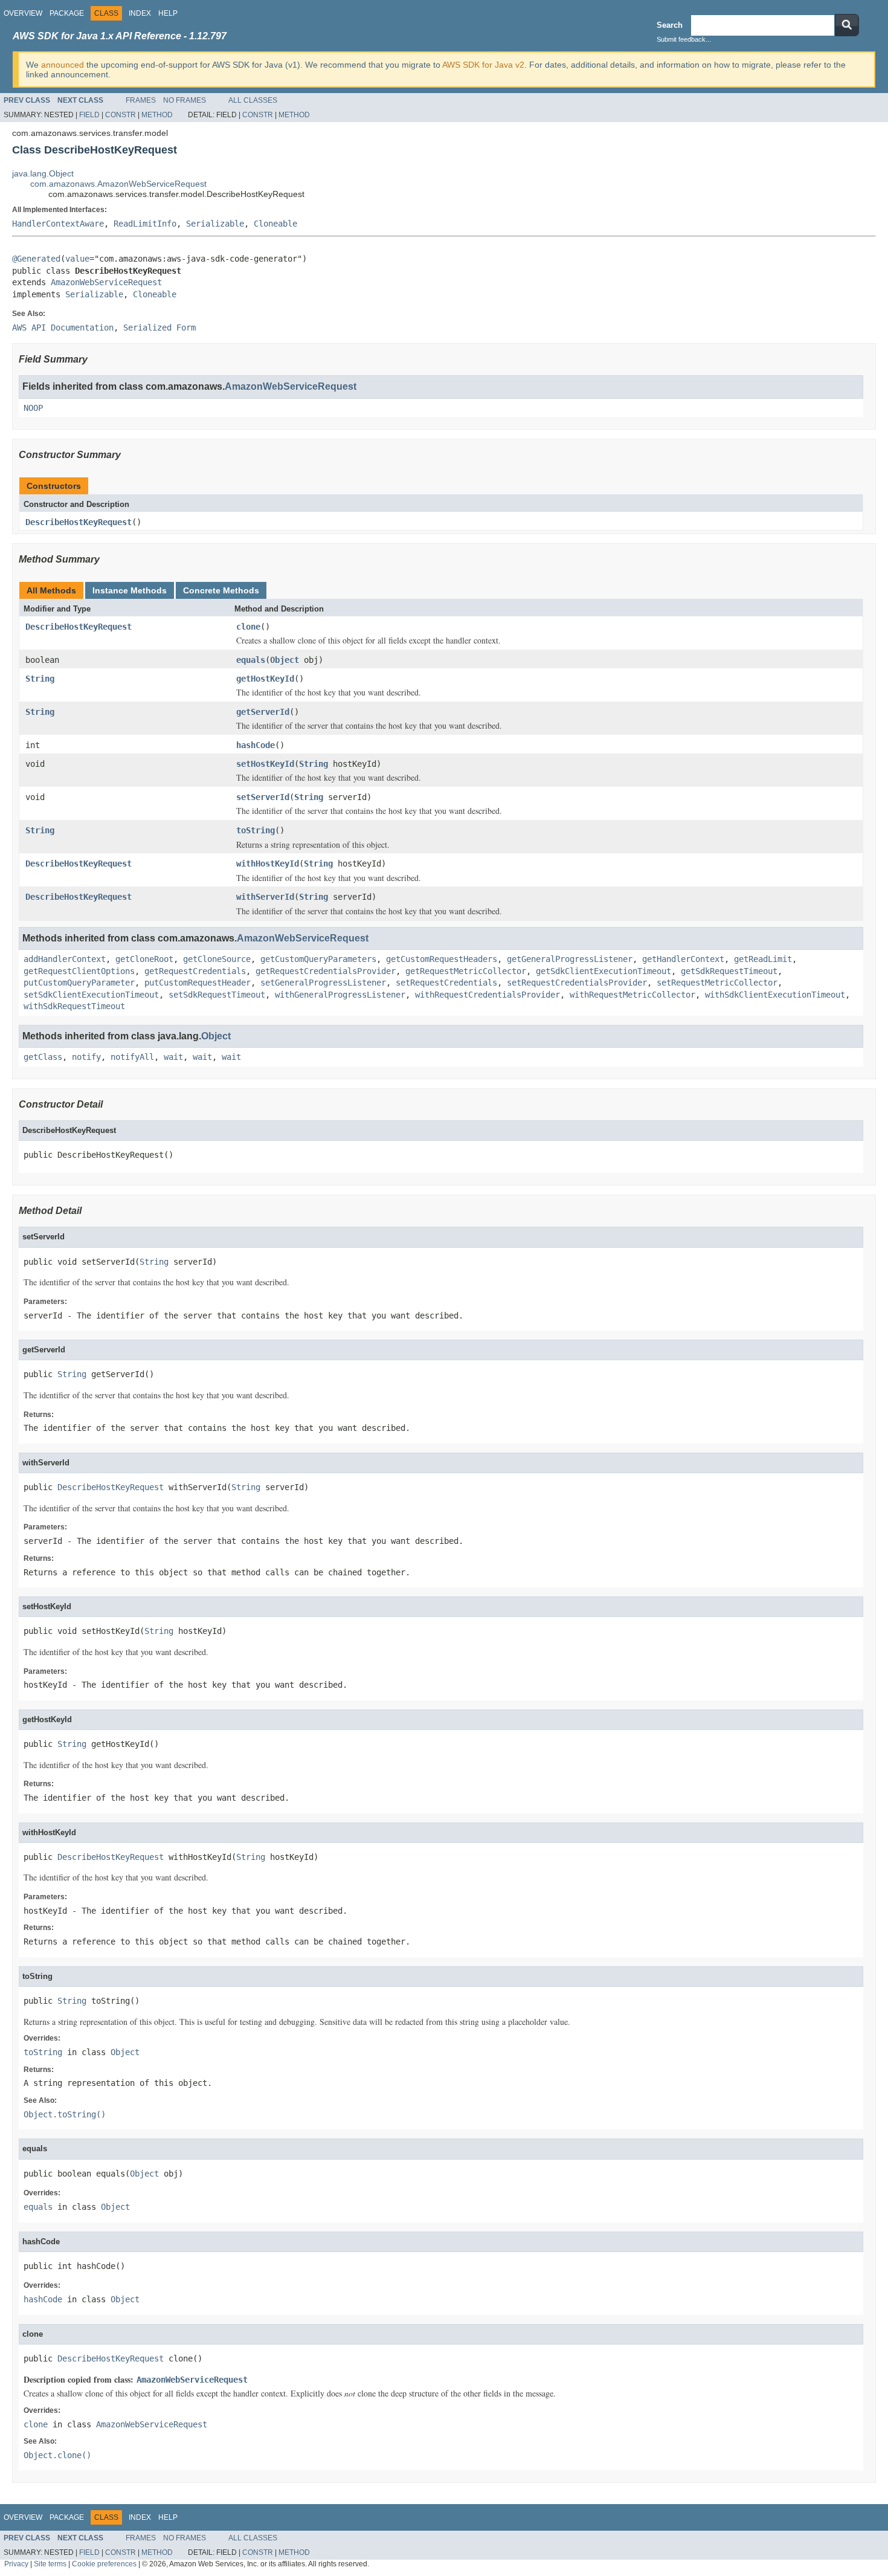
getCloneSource (217, 959)
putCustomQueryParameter (79, 983)
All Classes (253, 100)
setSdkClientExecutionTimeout (91, 995)
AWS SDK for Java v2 (483, 65)
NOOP (33, 408)
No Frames (185, 100)
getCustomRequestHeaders (442, 959)
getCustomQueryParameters (318, 959)
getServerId (263, 712)
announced (63, 65)
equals (251, 660)
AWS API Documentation (63, 328)
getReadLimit (763, 959)
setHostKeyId (265, 764)
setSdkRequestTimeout (217, 995)
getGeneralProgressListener (570, 959)
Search (670, 25)
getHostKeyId (265, 679)
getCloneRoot (144, 959)
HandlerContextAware (58, 224)
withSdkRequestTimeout (74, 1006)
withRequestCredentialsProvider (487, 995)
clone (248, 627)
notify (86, 1057)
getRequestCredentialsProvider (326, 971)
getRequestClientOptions (79, 971)
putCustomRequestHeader (198, 983)
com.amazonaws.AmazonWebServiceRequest (118, 184)
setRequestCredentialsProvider (577, 983)
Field (89, 115)
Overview (23, 13)
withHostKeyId (268, 864)
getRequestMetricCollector (466, 971)
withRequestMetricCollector (632, 995)
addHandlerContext (65, 959)
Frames (141, 100)
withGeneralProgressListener (340, 995)
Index (140, 13)
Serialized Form (159, 328)
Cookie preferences (104, 2564)
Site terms (50, 2564)
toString (256, 830)
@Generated (36, 259)
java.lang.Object (43, 173)
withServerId (265, 897)
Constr (121, 115)
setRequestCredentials (446, 983)
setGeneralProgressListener (323, 983)
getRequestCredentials (195, 971)
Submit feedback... (684, 39)
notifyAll (132, 1057)
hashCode (256, 745)
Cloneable (275, 224)
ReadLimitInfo (145, 224)
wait (173, 1057)
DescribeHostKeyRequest (79, 522)
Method (157, 115)
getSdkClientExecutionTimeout (603, 971)
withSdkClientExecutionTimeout (775, 995)
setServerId (263, 797)
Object (285, 660)
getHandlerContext (683, 959)
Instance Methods (130, 590)
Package (67, 13)
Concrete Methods (221, 590)
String (40, 679)
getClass (43, 1057)
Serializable (215, 224)
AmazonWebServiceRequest (106, 282)
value (77, 259)
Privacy (16, 2564)
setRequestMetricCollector (717, 983)
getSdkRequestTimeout (729, 971)
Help (168, 13)
